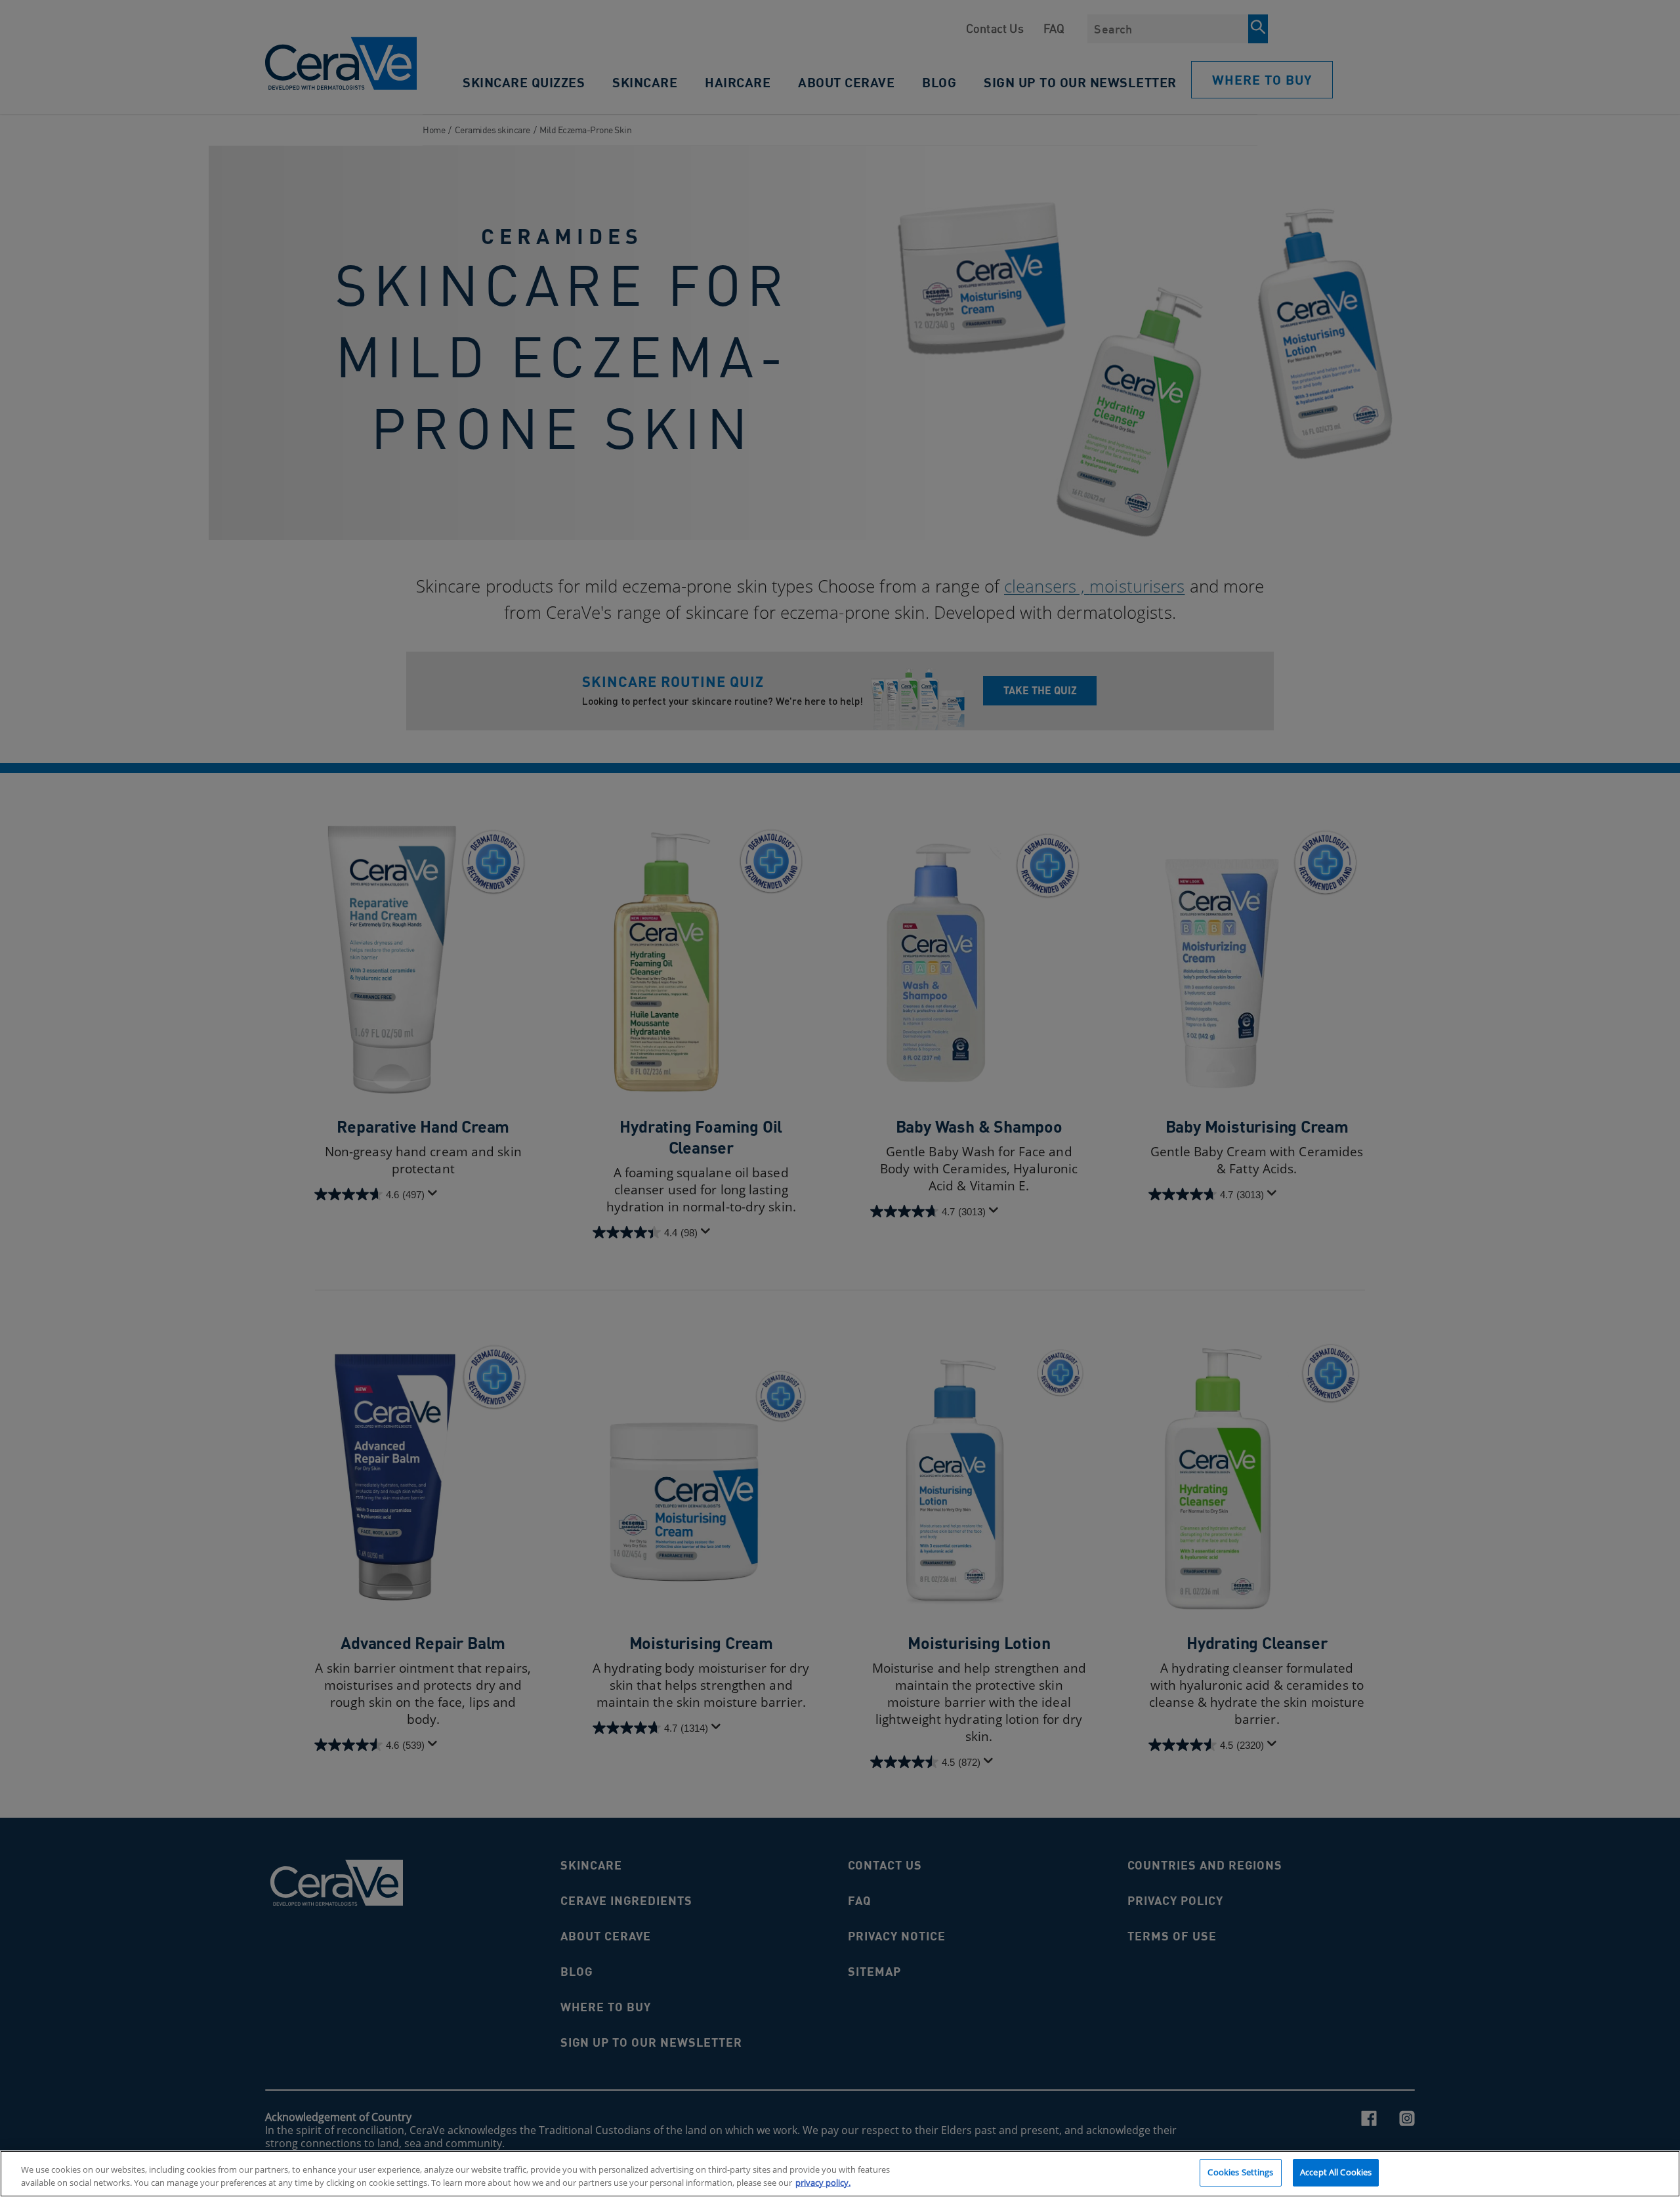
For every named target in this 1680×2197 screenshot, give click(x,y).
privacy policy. (823, 2183)
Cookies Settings (1240, 2172)
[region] (840, 2174)
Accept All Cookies (1336, 2172)
